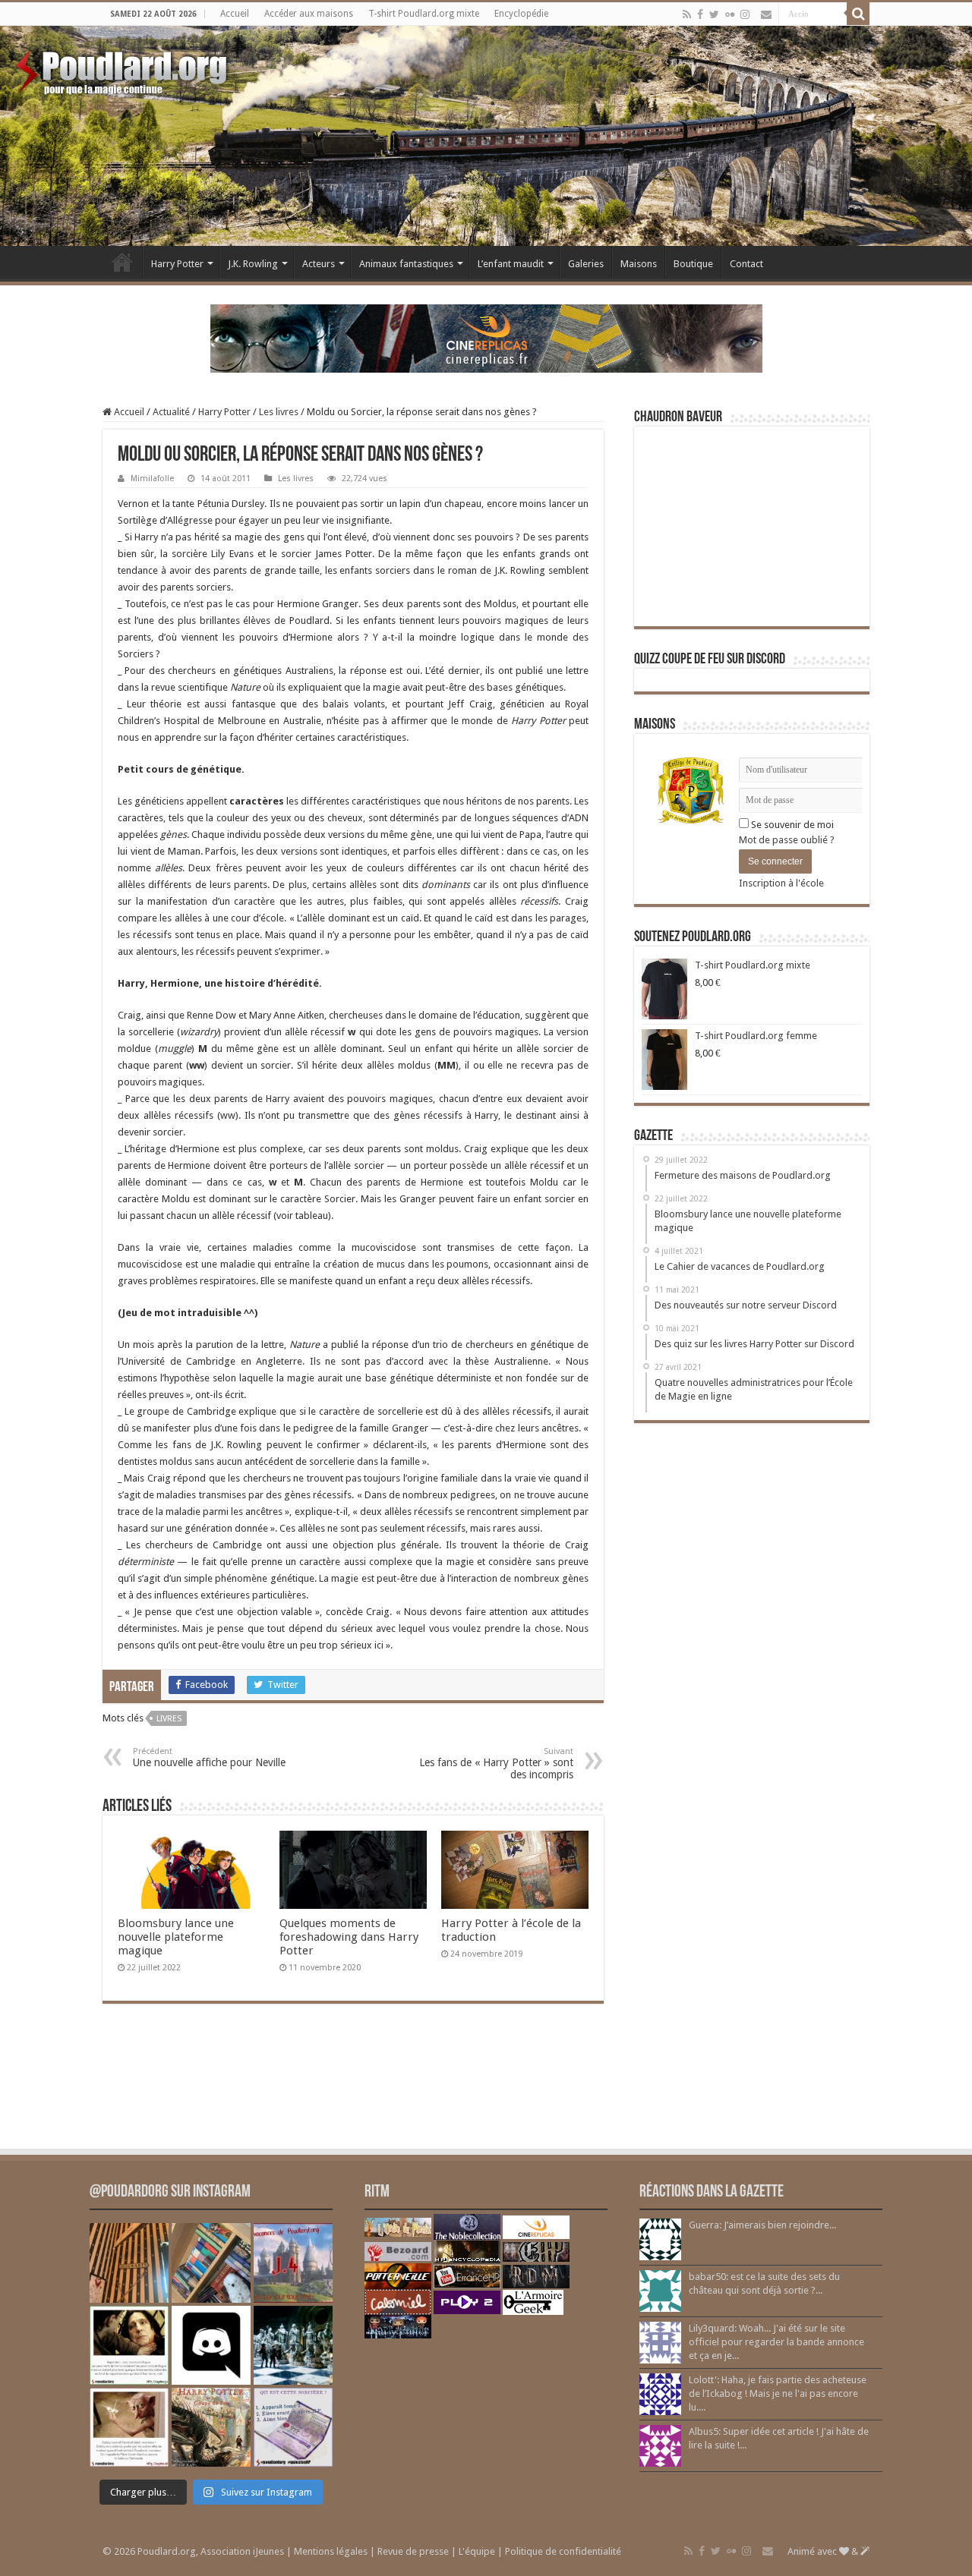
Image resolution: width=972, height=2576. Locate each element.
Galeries (586, 264)
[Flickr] (730, 14)
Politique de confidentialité (563, 2551)
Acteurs (319, 264)
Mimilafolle (152, 479)
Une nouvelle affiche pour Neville (209, 1757)
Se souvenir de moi (791, 825)
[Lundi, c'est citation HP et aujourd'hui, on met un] (129, 2427)
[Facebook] (700, 14)
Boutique (693, 264)
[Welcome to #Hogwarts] (129, 2263)
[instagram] (745, 14)
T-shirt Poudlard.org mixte (424, 14)
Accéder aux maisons (309, 14)
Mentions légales (331, 2551)
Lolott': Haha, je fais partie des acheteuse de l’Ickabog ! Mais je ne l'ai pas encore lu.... (778, 2393)
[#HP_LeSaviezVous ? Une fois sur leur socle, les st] (293, 2345)
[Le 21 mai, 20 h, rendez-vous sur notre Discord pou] (211, 2427)
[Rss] (687, 14)
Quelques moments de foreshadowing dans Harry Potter (349, 1937)
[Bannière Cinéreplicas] (486, 337)
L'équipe (477, 2551)
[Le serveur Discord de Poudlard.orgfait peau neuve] (211, 2345)
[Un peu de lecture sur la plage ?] (211, 2263)
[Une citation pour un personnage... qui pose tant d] (129, 2345)
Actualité (171, 412)
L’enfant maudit (511, 264)
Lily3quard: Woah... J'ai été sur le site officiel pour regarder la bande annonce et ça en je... (776, 2342)
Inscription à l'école (781, 883)
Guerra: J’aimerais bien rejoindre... (762, 2225)
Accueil (235, 14)
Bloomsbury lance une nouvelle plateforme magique (176, 1937)
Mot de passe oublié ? (787, 840)
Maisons (639, 264)
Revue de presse (413, 2551)
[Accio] (858, 14)
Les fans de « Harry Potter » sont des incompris (496, 1764)
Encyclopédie (521, 14)
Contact (746, 264)
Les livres (279, 412)
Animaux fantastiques (406, 264)
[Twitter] (714, 14)
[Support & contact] (766, 14)
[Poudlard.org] (123, 68)
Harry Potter (177, 264)
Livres (169, 1719)
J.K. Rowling (253, 264)
